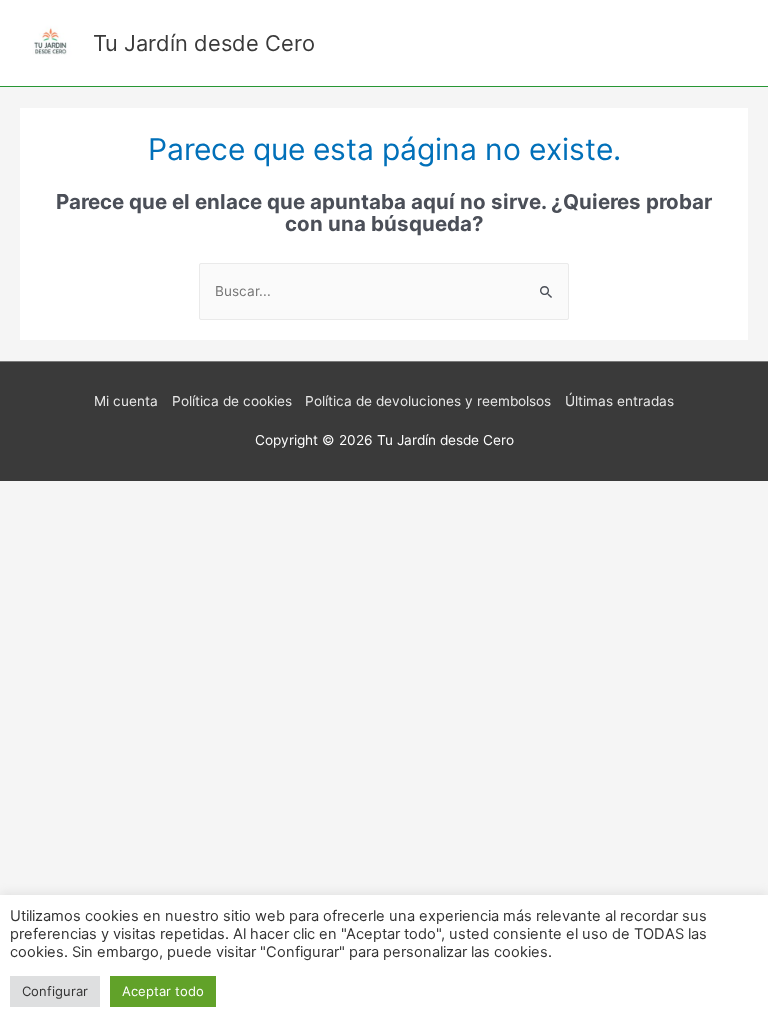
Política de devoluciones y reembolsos (428, 401)
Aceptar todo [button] (163, 991)
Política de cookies (232, 401)
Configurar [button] (55, 991)
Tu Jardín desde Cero (204, 43)
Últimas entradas (619, 401)
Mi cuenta (126, 401)
